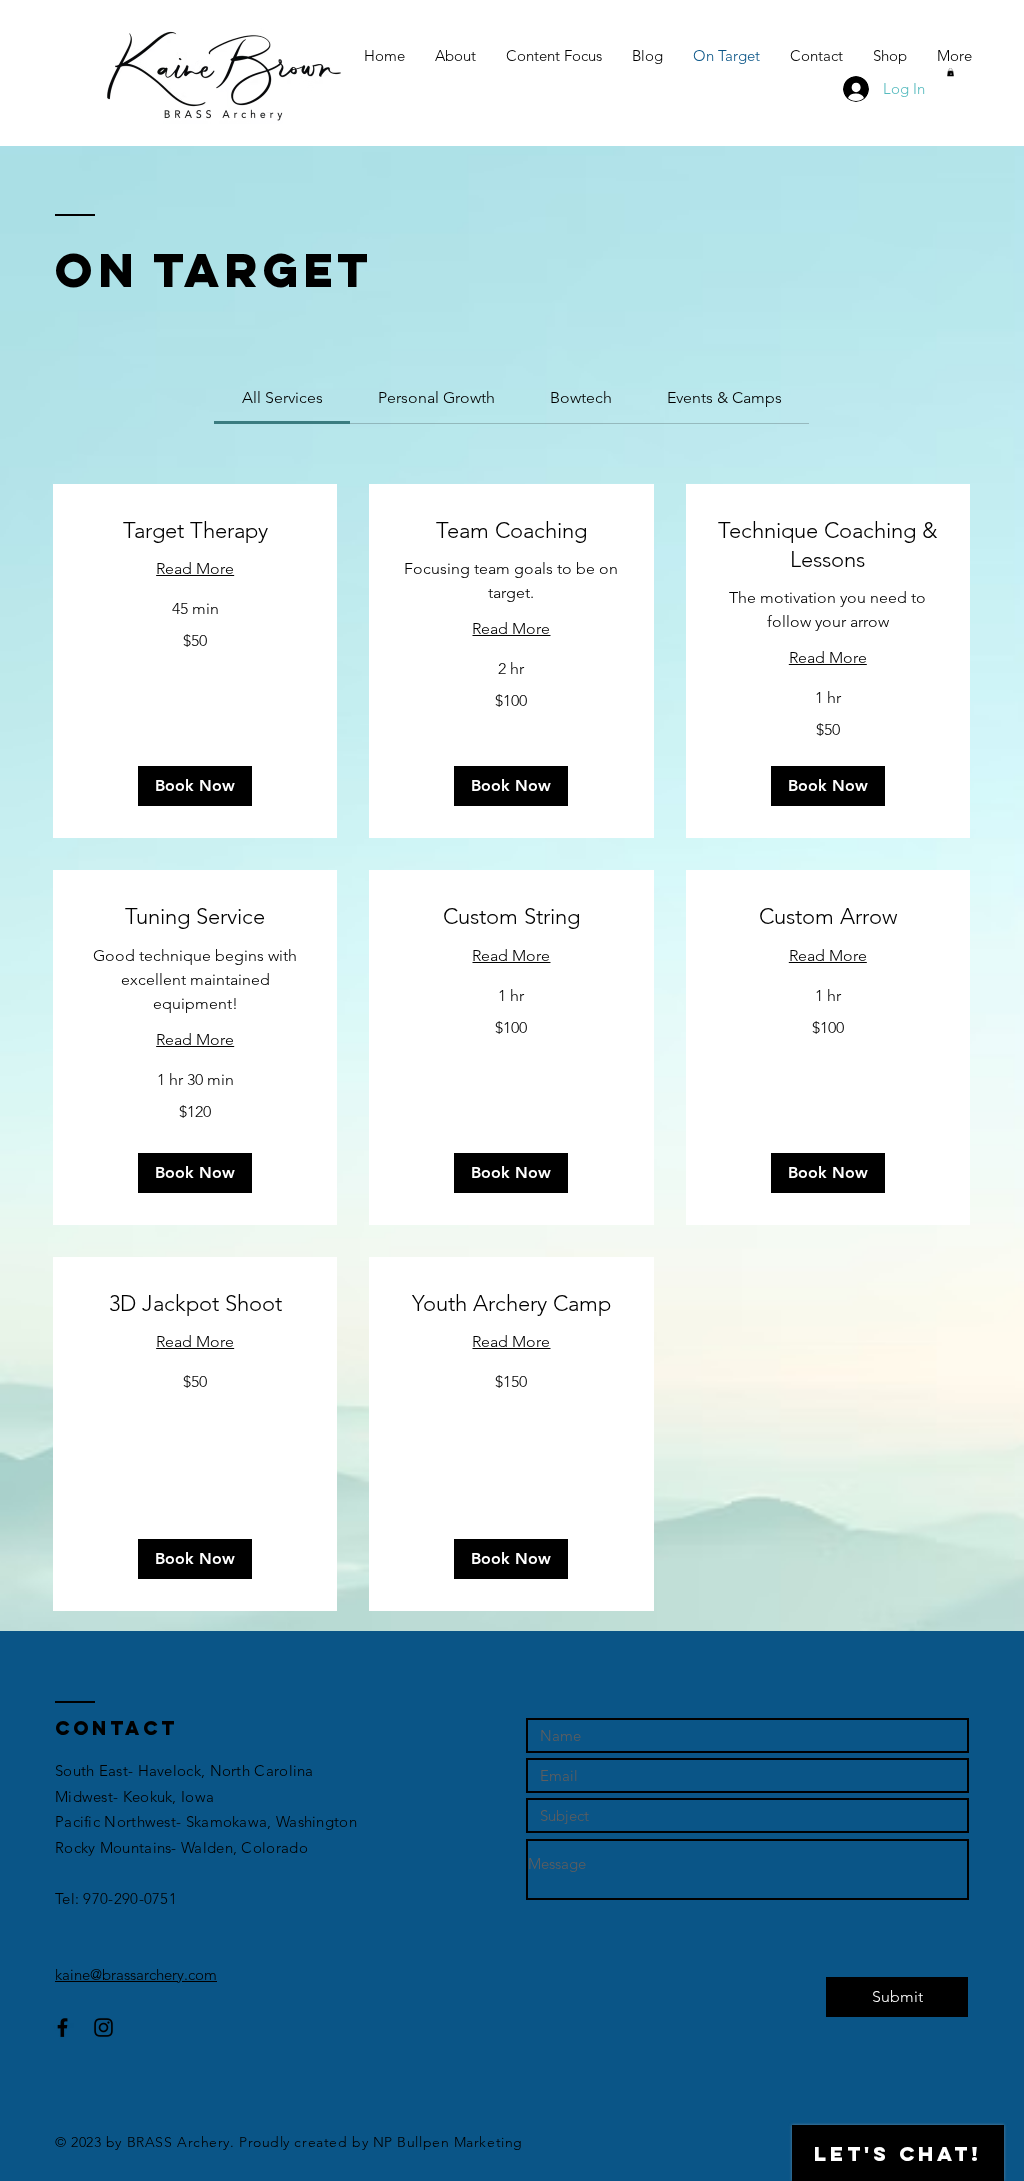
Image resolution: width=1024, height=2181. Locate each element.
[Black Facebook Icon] (62, 2027)
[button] (950, 72)
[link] (282, 397)
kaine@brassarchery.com (136, 1974)
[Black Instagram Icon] (103, 2027)
